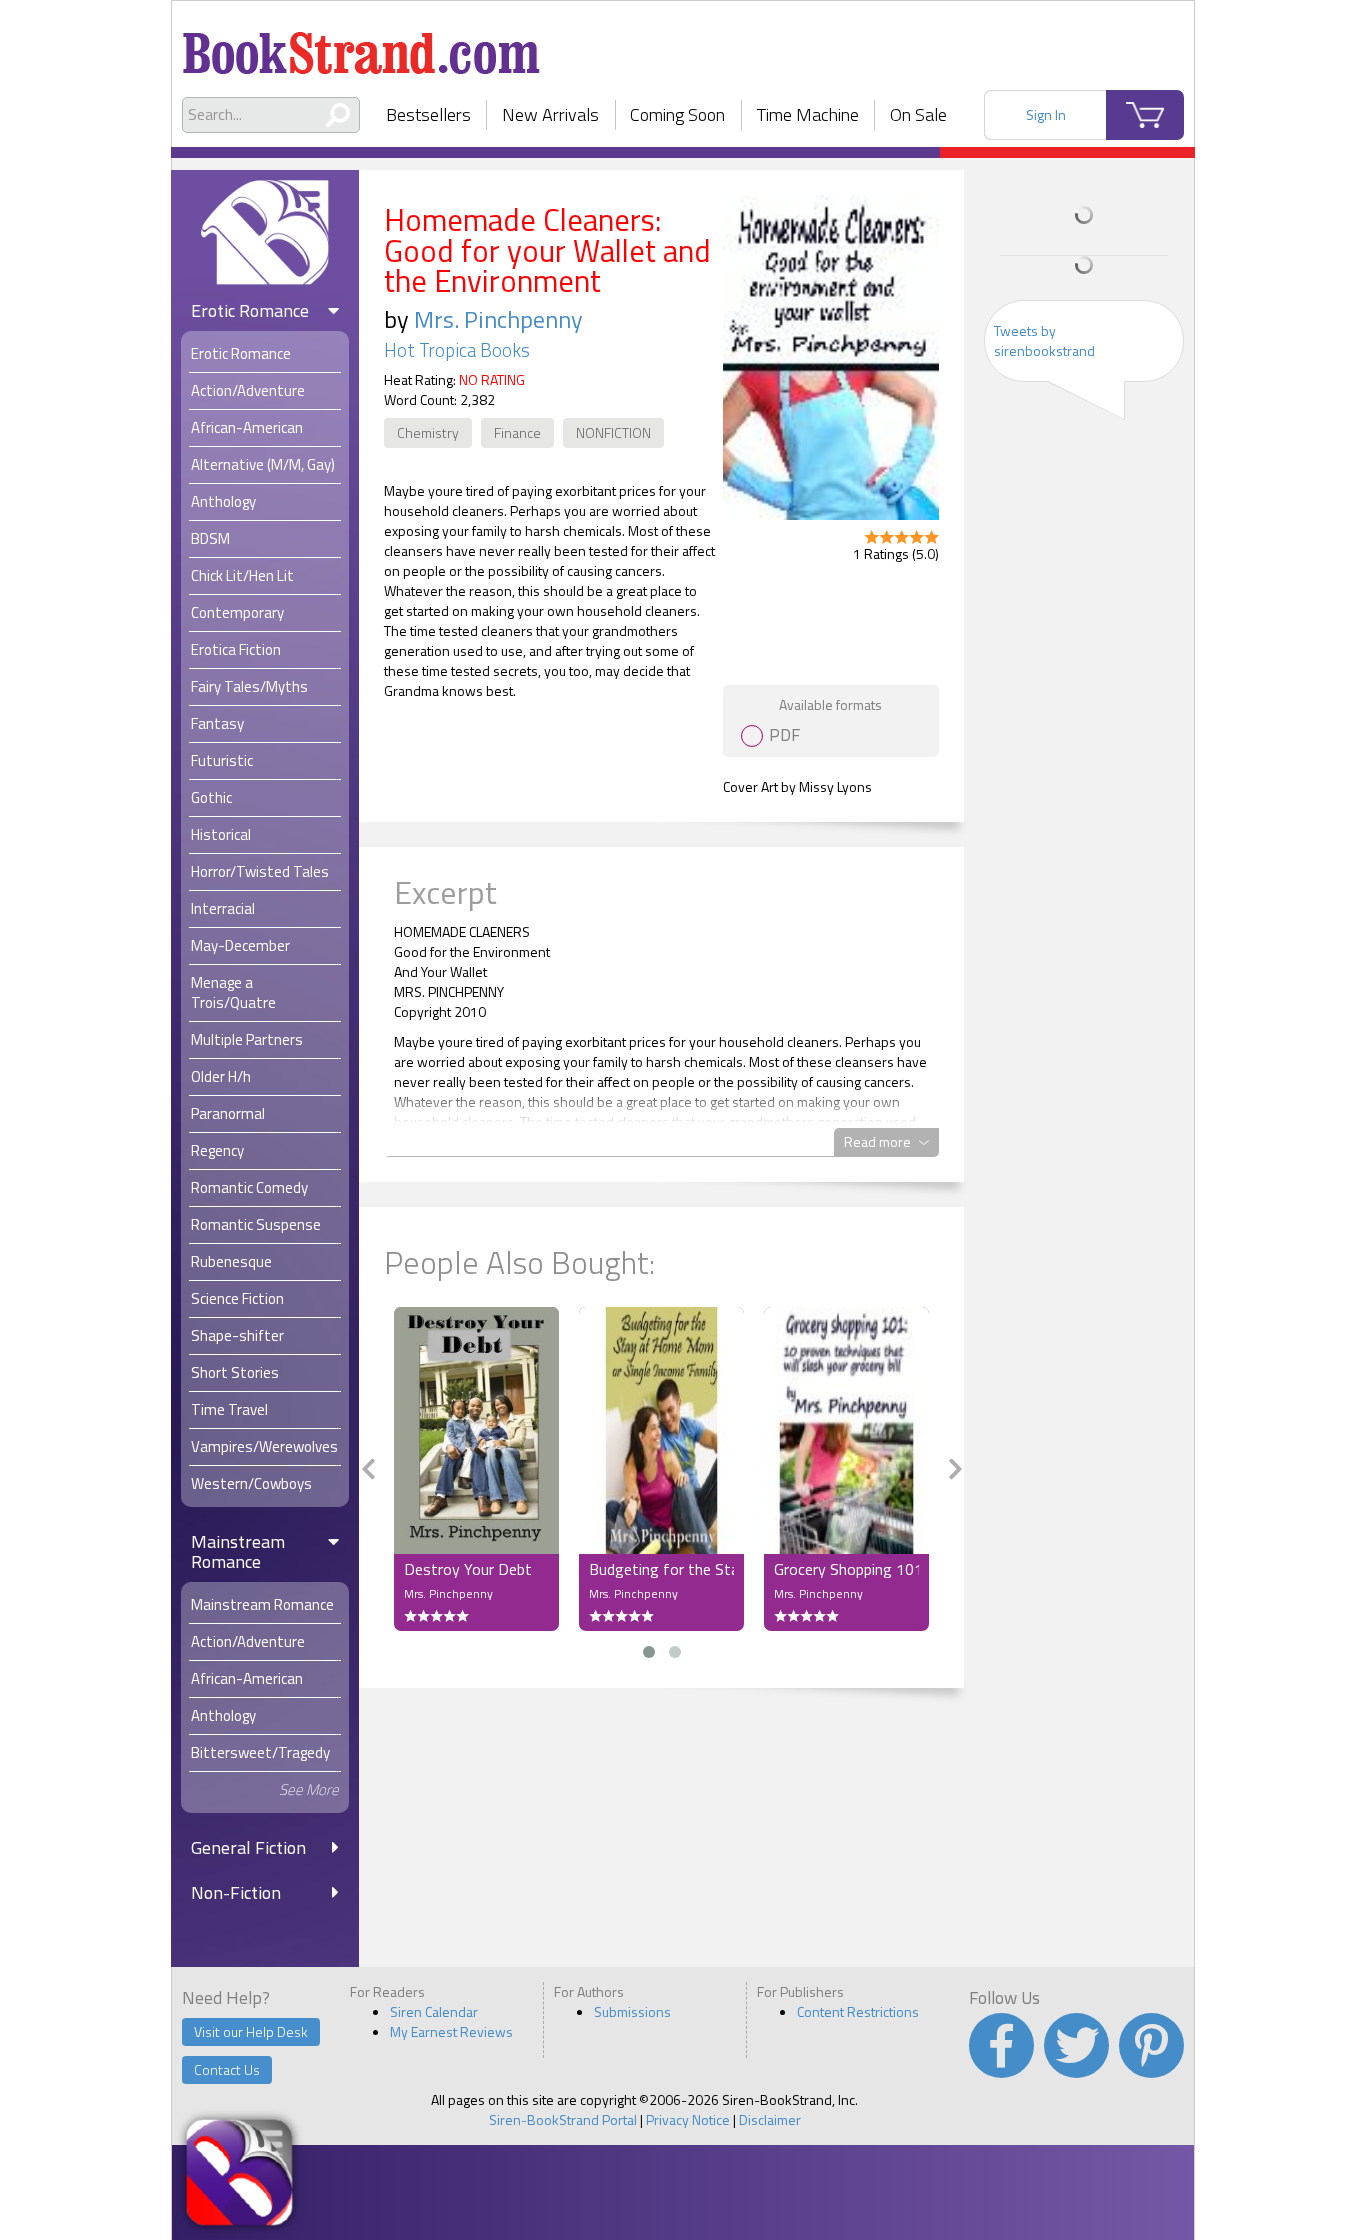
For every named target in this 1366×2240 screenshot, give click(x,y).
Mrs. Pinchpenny (498, 319)
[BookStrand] (361, 45)
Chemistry (428, 432)
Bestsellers (428, 114)
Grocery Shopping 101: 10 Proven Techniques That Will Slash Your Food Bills (846, 1569)
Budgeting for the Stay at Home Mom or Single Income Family (661, 1569)
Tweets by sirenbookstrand (1044, 340)
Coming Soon (677, 114)
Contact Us (227, 2069)
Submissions (632, 2011)
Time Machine (808, 114)
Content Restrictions (858, 2011)
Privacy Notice (688, 2119)
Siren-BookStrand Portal (563, 2119)
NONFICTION (613, 432)
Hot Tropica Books (457, 350)
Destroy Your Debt (468, 1569)
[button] (649, 1652)
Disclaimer (770, 2119)
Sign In (1046, 114)
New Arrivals (550, 114)
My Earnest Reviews (451, 2031)
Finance (517, 432)
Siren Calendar (434, 2011)
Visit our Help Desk (251, 2031)
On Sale (918, 114)
